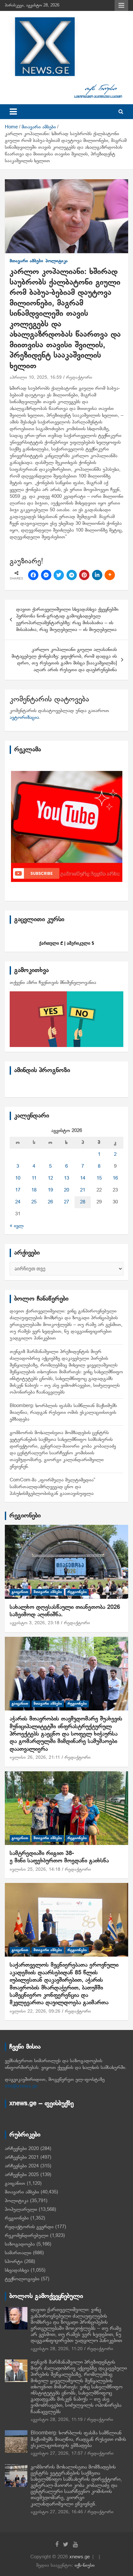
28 (83, 1202)
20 (66, 1190)
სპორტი (14, 2262)
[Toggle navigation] (13, 112)
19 (50, 1190)
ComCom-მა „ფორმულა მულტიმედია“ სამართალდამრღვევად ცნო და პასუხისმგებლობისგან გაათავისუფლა (52, 1487)
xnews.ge (80, 2557)
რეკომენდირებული (27, 2236)
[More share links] (110, 575)
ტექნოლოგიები (22, 2279)
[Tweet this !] (59, 575)
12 (50, 1178)
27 (66, 1202)
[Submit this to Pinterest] (84, 575)
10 (18, 1178)
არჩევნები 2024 (22, 2166)
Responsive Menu (121, 5)
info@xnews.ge (21, 2086)
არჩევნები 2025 (22, 2175)
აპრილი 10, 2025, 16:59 (36, 378)
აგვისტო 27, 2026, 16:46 (57, 2512)
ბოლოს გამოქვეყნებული (46, 2296)
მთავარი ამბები (26, 261)
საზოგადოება (20, 2244)
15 (99, 1178)
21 (83, 1190)
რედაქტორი (79, 378)
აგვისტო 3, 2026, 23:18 (35, 1623)
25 (34, 1202)
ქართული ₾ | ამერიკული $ (66, 943)
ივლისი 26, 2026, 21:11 (35, 1758)
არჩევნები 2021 (22, 2157)
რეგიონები (25, 1516)
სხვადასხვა (17, 2270)
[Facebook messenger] (46, 575)
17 (18, 1190)
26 (50, 1202)
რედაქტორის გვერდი (29, 2227)
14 (83, 1178)
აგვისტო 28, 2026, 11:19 (57, 2420)
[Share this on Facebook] (33, 575)
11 (34, 1178)
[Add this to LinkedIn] (97, 575)
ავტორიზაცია (24, 718)
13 (66, 1178)
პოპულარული (21, 2210)
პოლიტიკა (57, 261)
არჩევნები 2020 (22, 2149)
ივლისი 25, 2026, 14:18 (35, 1870)
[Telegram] (72, 575)
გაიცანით (20, 1592)
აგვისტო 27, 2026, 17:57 (57, 2454)
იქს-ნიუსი (85, 2565)
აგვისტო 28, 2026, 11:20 (57, 2349)
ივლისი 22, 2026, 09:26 (35, 2011)
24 (18, 1202)
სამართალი (18, 2253)
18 (34, 1190)
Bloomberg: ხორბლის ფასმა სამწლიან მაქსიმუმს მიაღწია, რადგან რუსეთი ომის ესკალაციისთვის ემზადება (63, 1413)
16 (115, 1178)
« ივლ (17, 1226)
